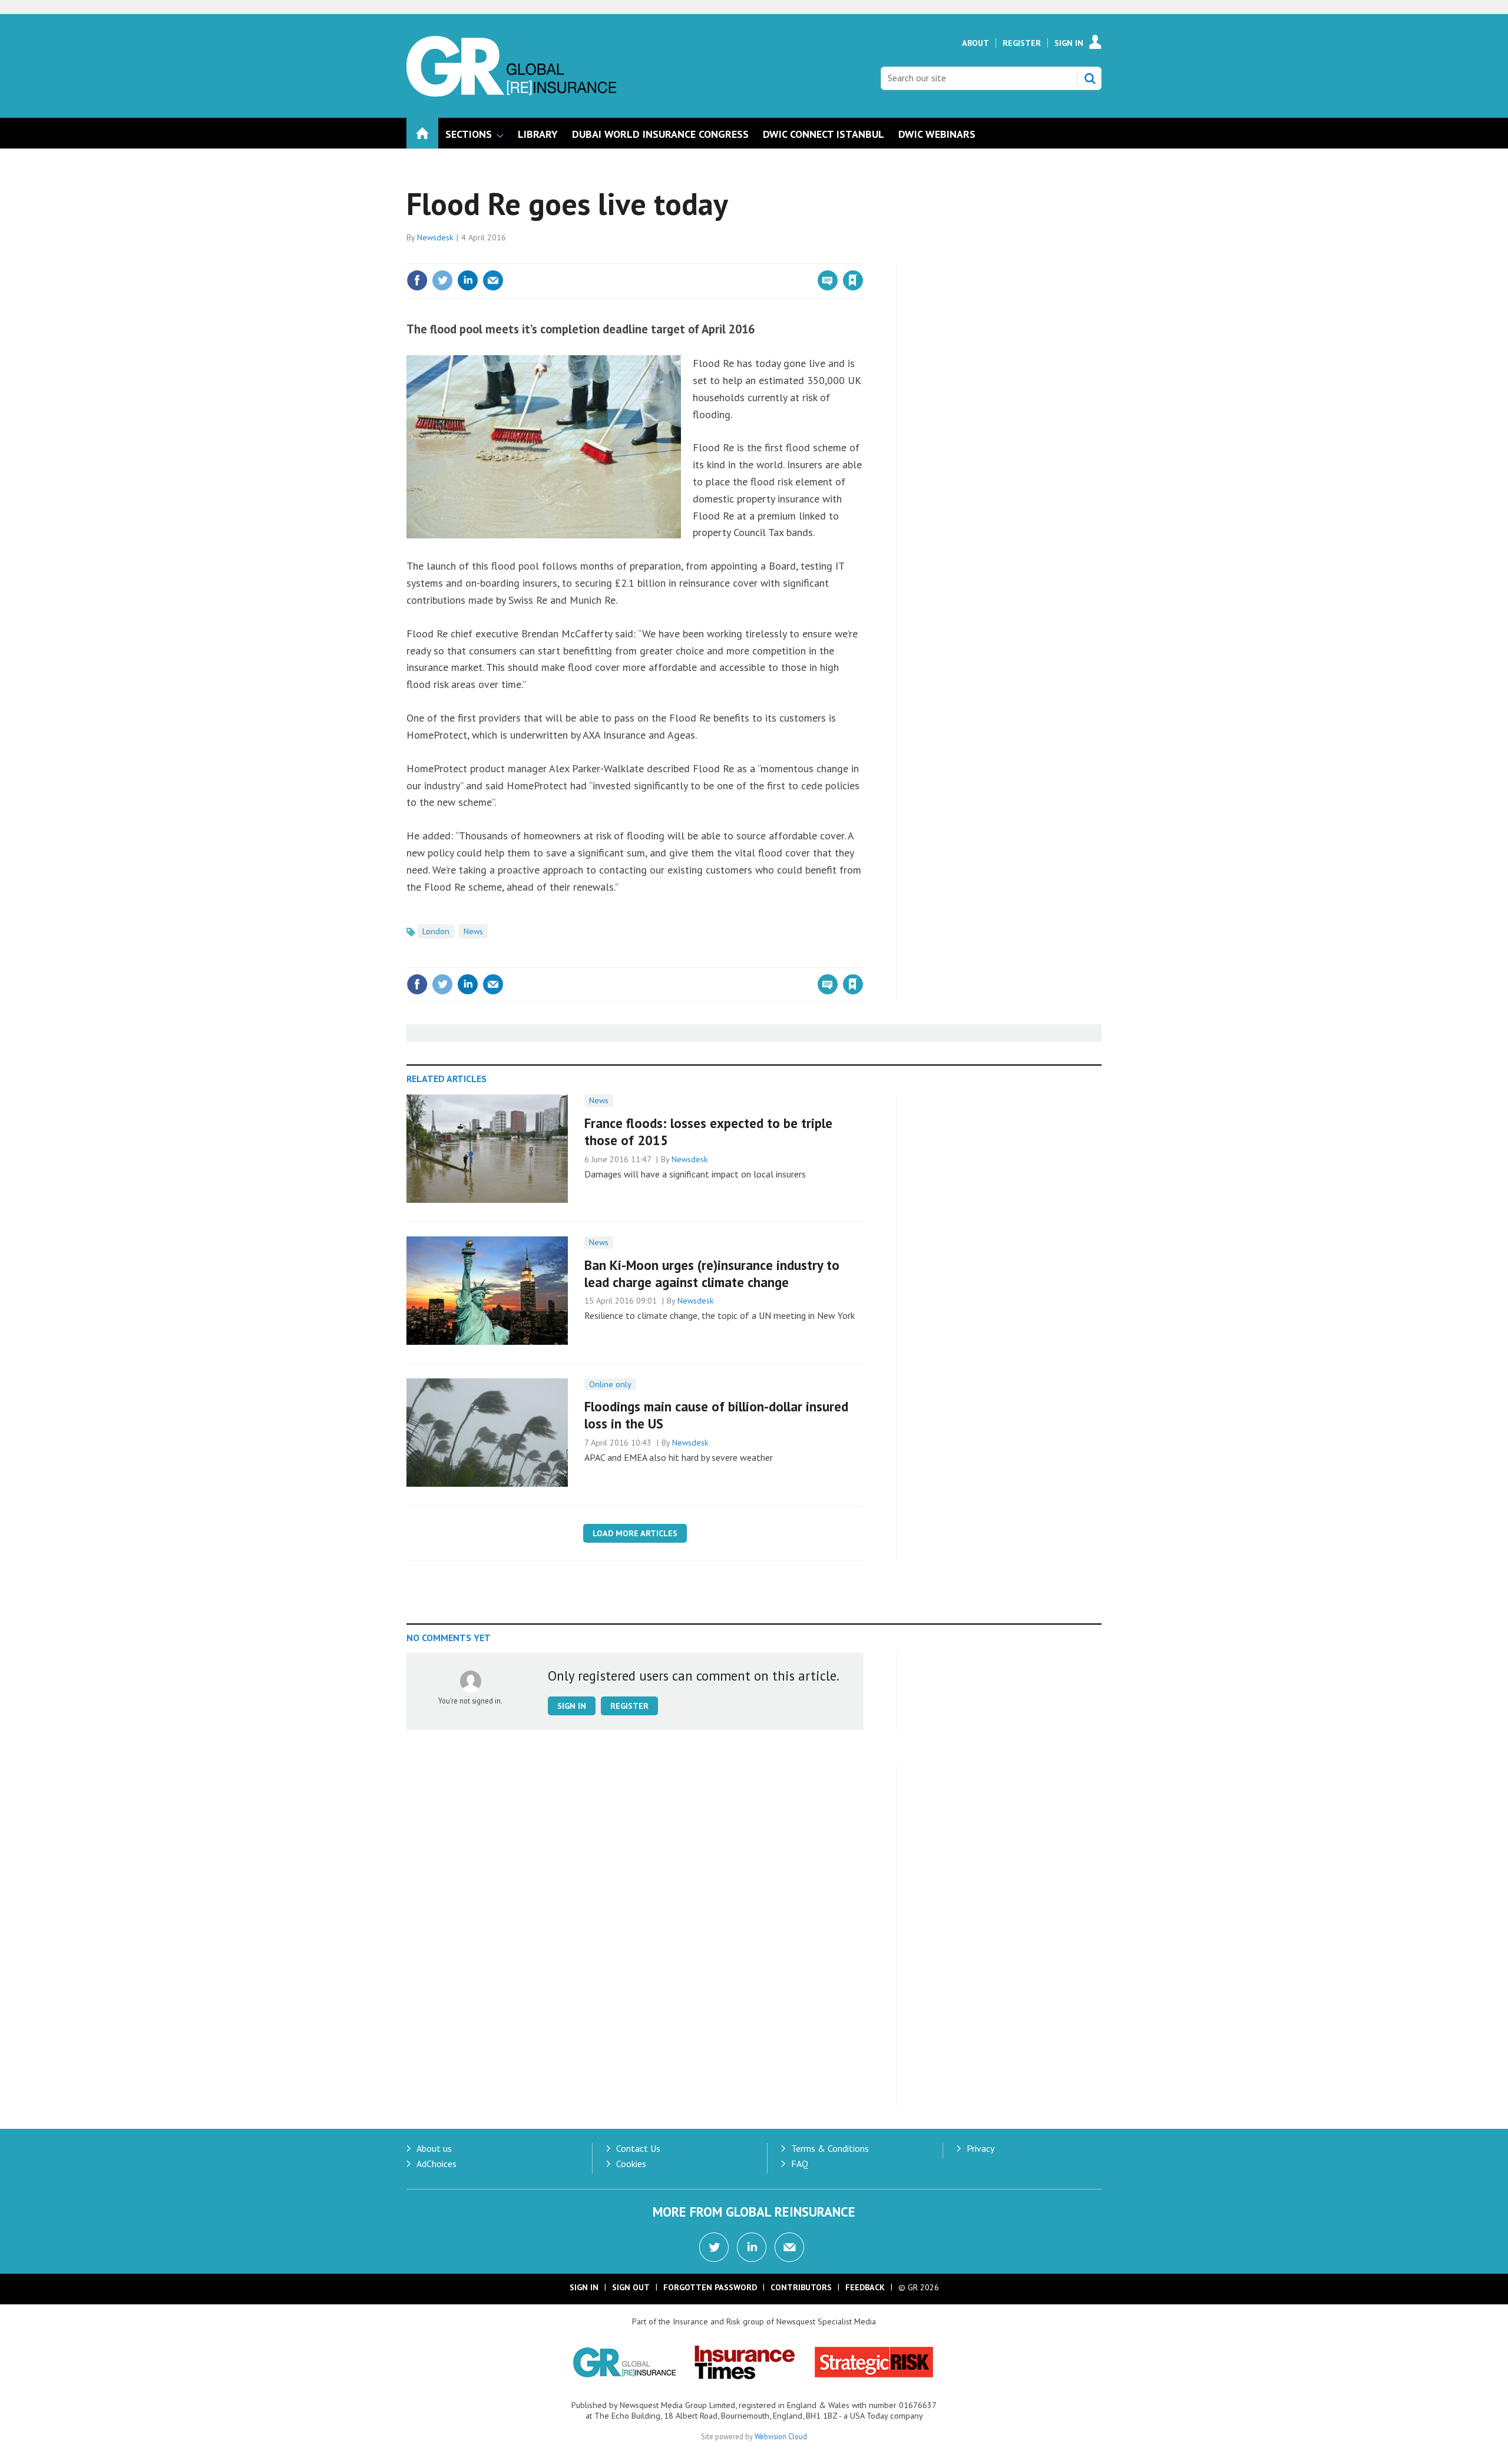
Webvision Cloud (781, 2436)
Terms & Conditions (830, 2148)
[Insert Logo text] (511, 93)
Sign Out (631, 2287)
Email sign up (789, 2247)
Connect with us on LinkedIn (752, 2247)
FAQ (800, 2164)
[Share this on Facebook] (417, 280)
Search (1090, 78)
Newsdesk (435, 237)
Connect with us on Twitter (714, 2247)
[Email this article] (493, 280)
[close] (863, 256)
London (436, 931)
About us (434, 2148)
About (975, 43)
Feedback (865, 2287)
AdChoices (436, 2164)
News (473, 931)
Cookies (631, 2164)
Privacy (980, 2148)
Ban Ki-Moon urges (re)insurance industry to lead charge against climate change (712, 1274)
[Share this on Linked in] (468, 280)
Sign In (1069, 43)
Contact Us (638, 2148)
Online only (610, 1384)
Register (1022, 43)
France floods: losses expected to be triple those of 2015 (708, 1132)
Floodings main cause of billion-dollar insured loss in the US (716, 1415)
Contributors (801, 2287)
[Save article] (853, 280)
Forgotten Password (710, 2287)
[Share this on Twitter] (442, 280)
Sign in (715, 256)
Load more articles (635, 1533)
